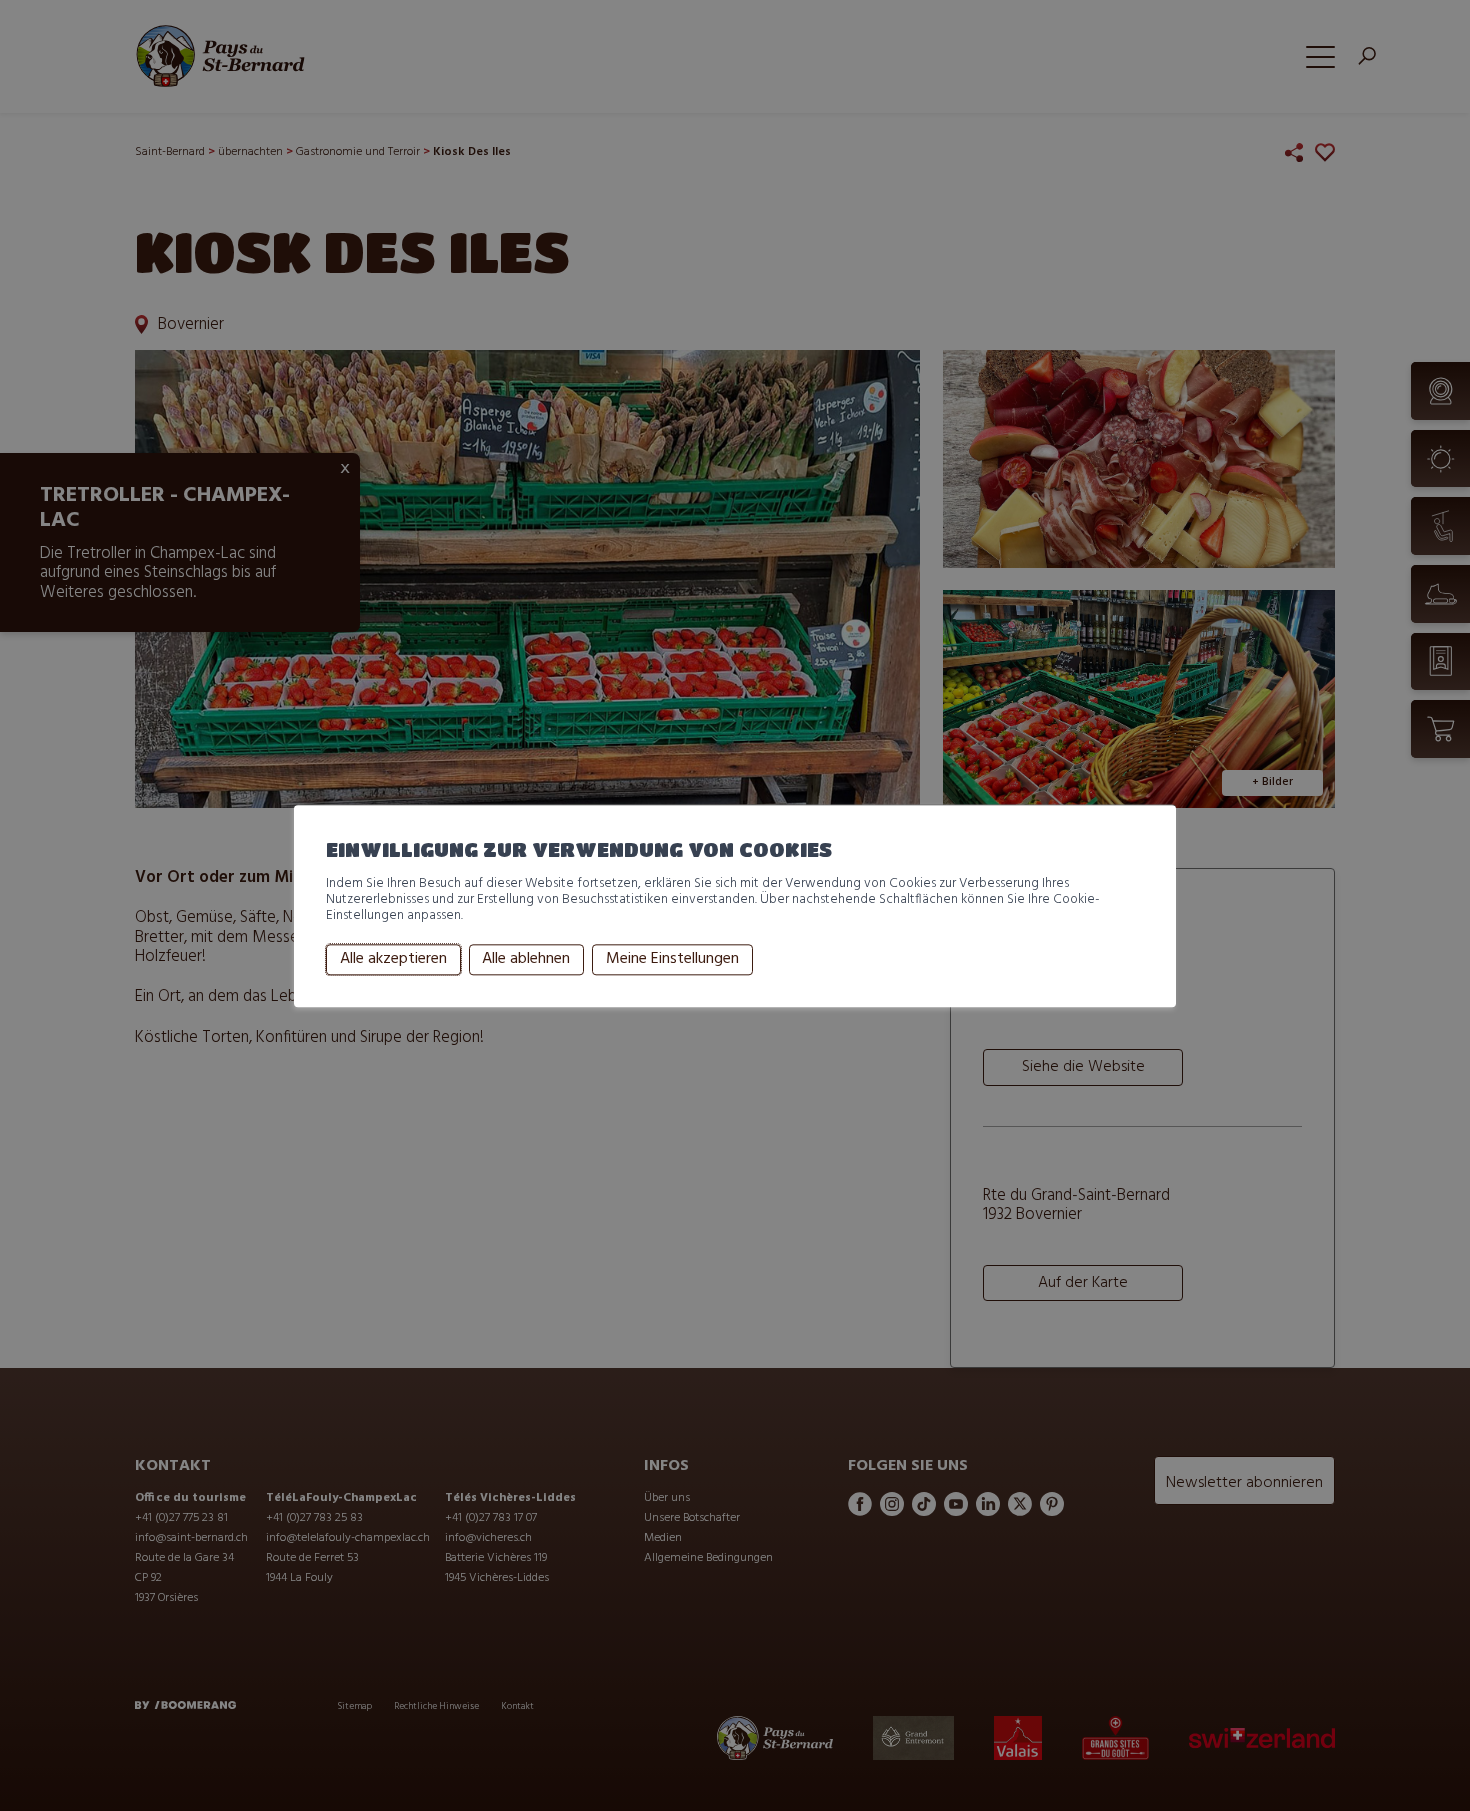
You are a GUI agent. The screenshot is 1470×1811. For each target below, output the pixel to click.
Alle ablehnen (526, 960)
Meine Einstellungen (672, 960)
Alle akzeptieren (393, 960)
